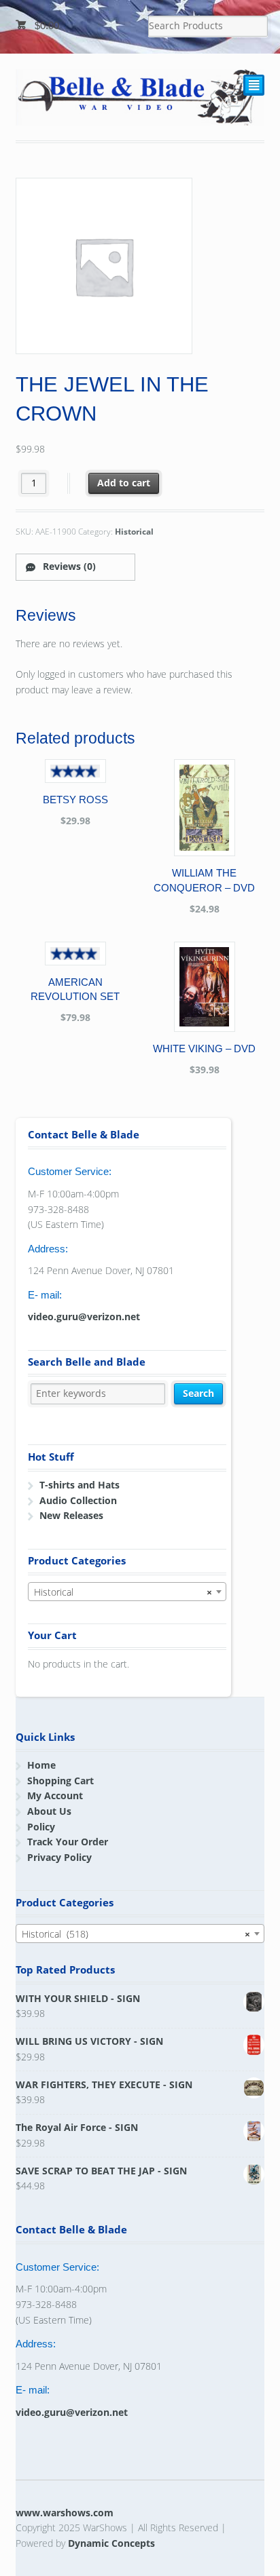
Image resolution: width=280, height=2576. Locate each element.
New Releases (71, 1515)
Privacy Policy (59, 1857)
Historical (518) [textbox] (136, 1934)
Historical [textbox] (123, 1592)
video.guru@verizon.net (84, 1316)
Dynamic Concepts (111, 2543)
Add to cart (124, 483)
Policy (41, 1827)
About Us (49, 1811)
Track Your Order (68, 1842)
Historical (134, 532)
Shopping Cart (60, 1781)
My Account (55, 1795)
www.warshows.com (65, 2513)
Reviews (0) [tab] (68, 566)
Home (41, 1765)
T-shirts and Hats (80, 1485)
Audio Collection (78, 1500)
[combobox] (127, 1592)
